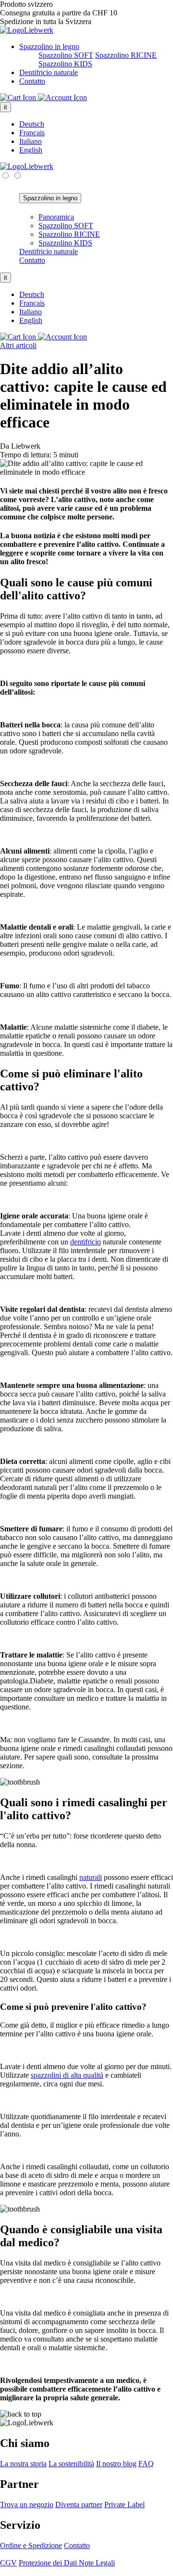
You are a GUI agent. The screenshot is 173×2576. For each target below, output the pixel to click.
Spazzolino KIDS (65, 64)
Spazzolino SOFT (66, 55)
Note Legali (97, 2563)
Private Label (124, 2505)
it (6, 107)
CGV (8, 2563)
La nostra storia (23, 2464)
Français (32, 133)
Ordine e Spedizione (31, 2545)
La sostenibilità (71, 2464)
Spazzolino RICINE (126, 55)
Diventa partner (79, 2505)
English (31, 150)
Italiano (31, 141)
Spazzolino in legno (49, 46)
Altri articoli (18, 345)
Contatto (32, 81)
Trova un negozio (27, 2505)
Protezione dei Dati (49, 2563)
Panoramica (56, 217)
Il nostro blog (116, 2464)
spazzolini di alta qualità (67, 2075)
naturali (91, 1877)
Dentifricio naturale (49, 72)
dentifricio (86, 1242)
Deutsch (32, 124)
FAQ (146, 2464)
